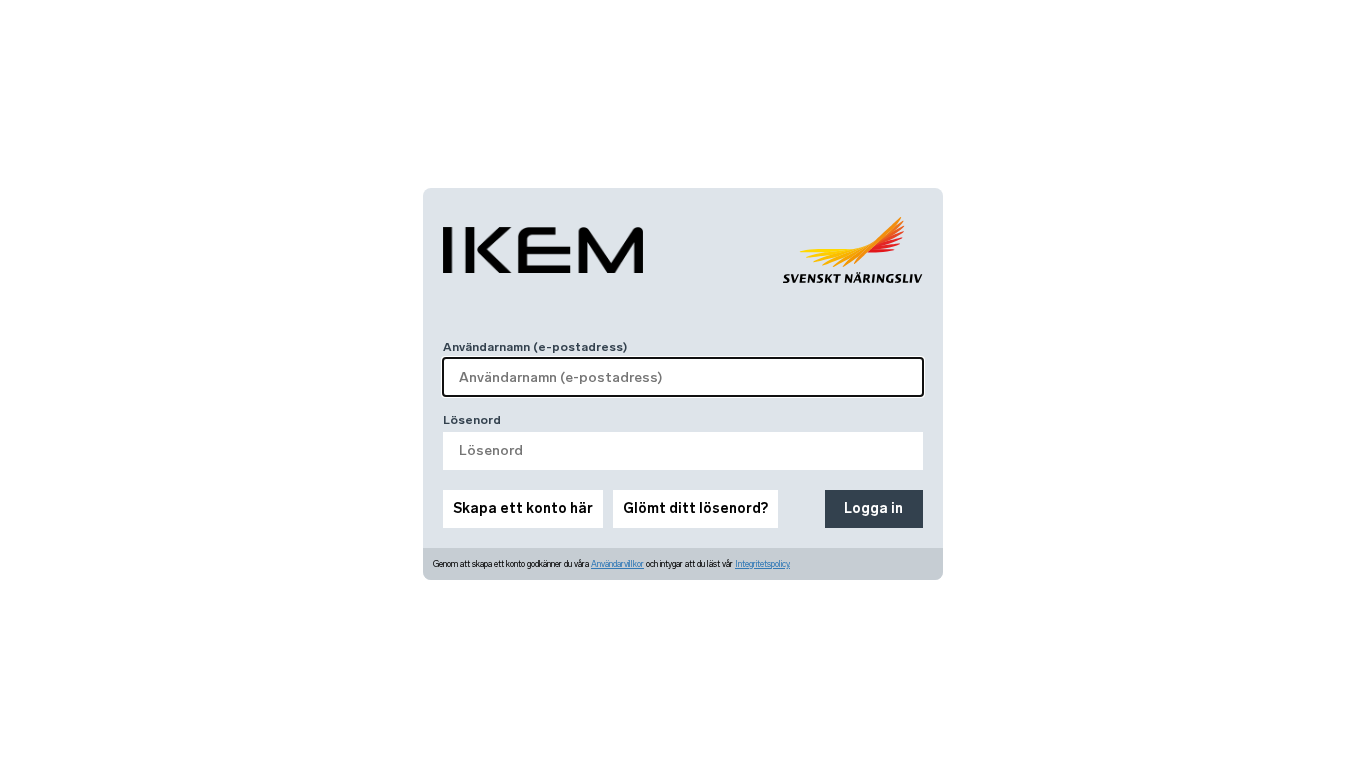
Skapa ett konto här (523, 508)
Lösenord (472, 420)
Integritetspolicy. (762, 564)
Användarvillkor (617, 564)
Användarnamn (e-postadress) (535, 347)
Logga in (873, 508)
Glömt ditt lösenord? (695, 508)
